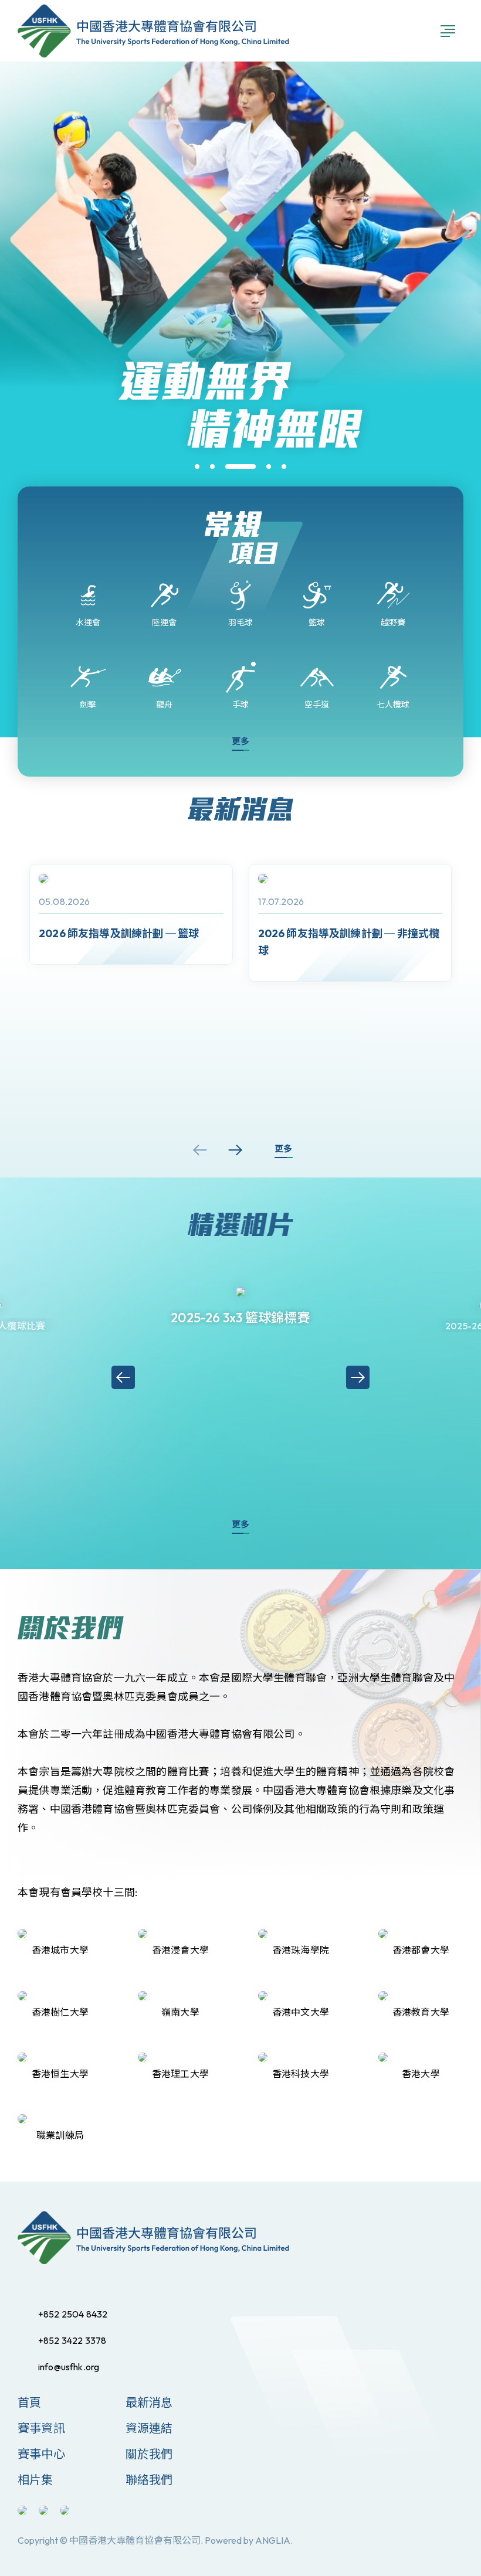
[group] (131, 914)
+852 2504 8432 (73, 2314)
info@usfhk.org (69, 2367)
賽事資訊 (41, 2428)
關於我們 (149, 2454)
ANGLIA (273, 2540)
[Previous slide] (200, 1150)
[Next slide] (235, 1150)
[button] (197, 467)
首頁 (29, 2402)
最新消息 (149, 2402)
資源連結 (149, 2428)
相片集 (35, 2480)
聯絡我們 (149, 2480)
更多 (240, 741)
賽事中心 (41, 2454)
